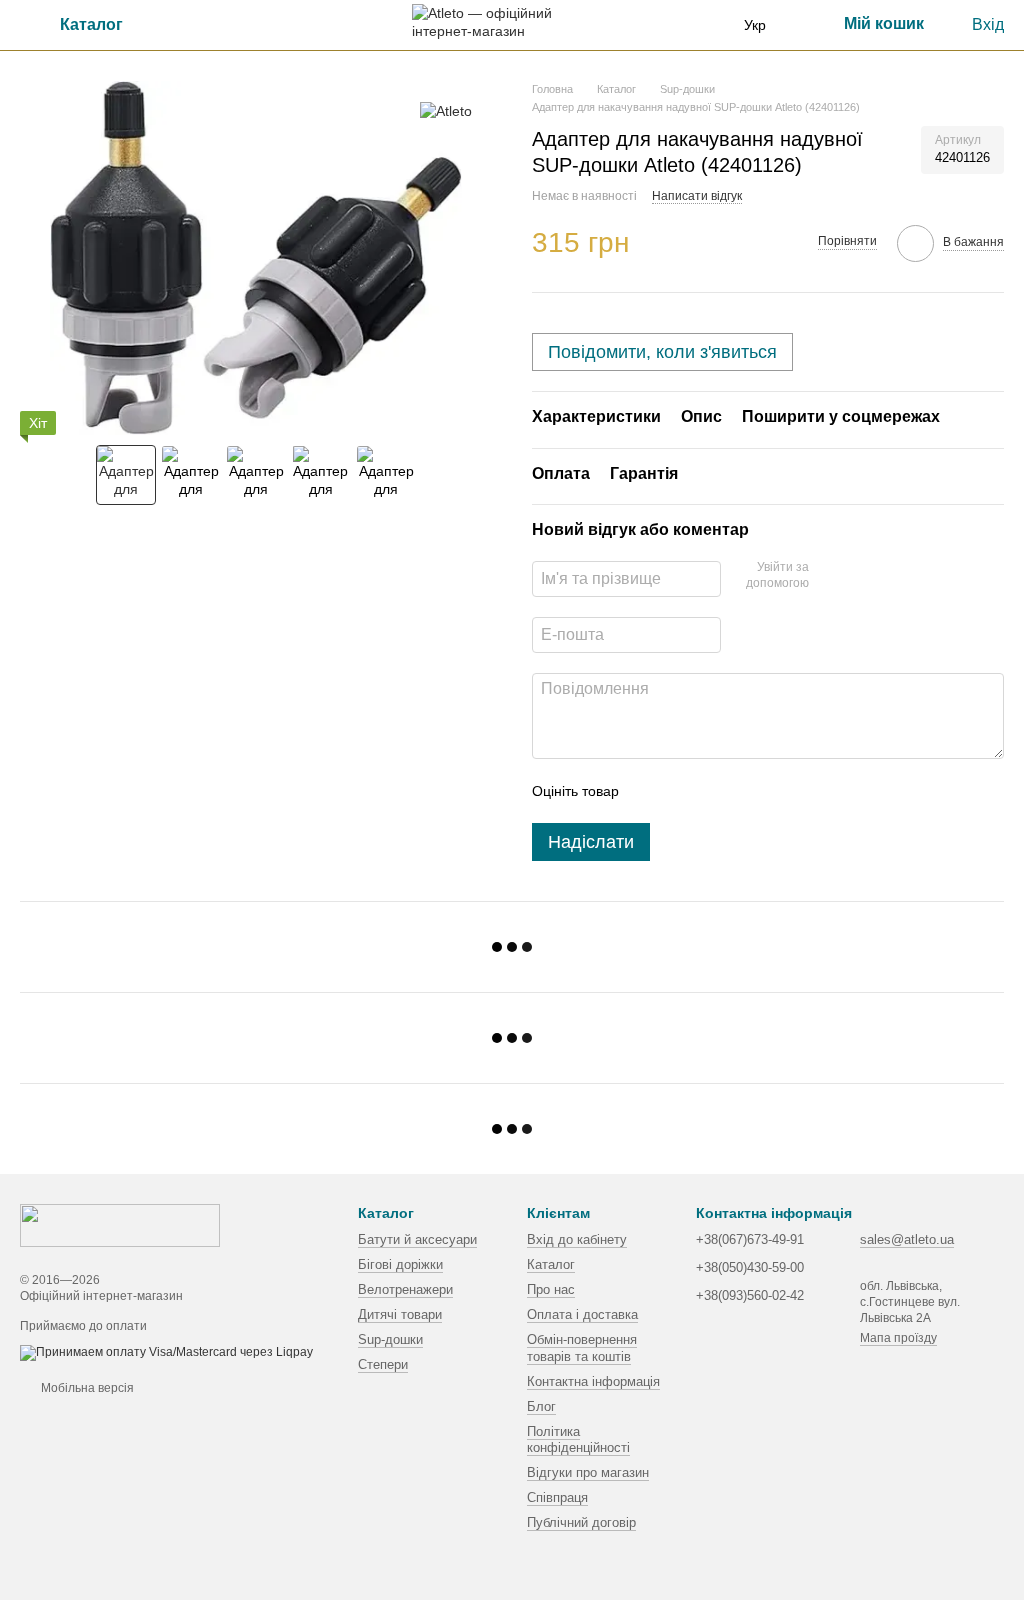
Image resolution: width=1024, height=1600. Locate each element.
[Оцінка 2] (684, 791)
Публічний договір (581, 1522)
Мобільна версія (86, 1388)
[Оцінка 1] (652, 791)
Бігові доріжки (400, 1264)
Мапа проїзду (898, 1338)
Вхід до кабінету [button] (577, 1239)
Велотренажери (405, 1289)
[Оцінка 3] (716, 791)
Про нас (551, 1289)
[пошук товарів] (199, 25)
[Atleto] (446, 110)
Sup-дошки (390, 1339)
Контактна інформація (593, 1381)
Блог (541, 1406)
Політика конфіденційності (578, 1440)
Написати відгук (697, 196)
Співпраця (557, 1497)
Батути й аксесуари (417, 1239)
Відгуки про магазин (588, 1472)
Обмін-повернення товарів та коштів (582, 1348)
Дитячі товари (400, 1314)
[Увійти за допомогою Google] (831, 576)
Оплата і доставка (582, 1314)
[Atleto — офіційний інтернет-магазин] (120, 1225)
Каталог (551, 1264)
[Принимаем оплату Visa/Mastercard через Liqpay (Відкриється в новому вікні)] (166, 1352)
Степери (383, 1364)
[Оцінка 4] (748, 791)
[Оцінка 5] (780, 791)
